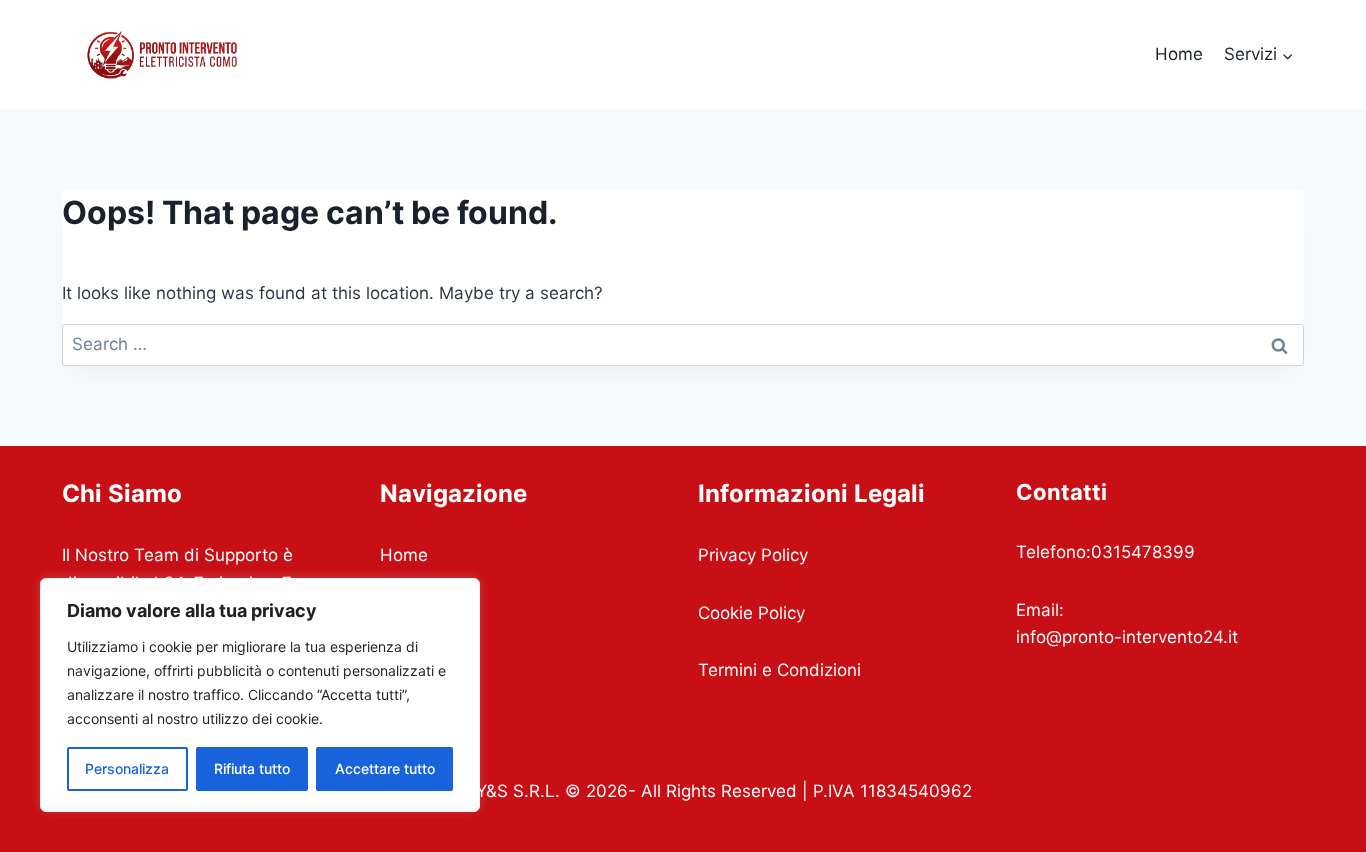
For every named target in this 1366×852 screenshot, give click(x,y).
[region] (260, 695)
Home (1179, 54)
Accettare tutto (385, 768)
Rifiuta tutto (252, 768)
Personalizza (127, 768)
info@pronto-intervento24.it (1127, 637)
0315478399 (1143, 552)
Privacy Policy (753, 555)
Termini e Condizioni (779, 670)
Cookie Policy (751, 613)
